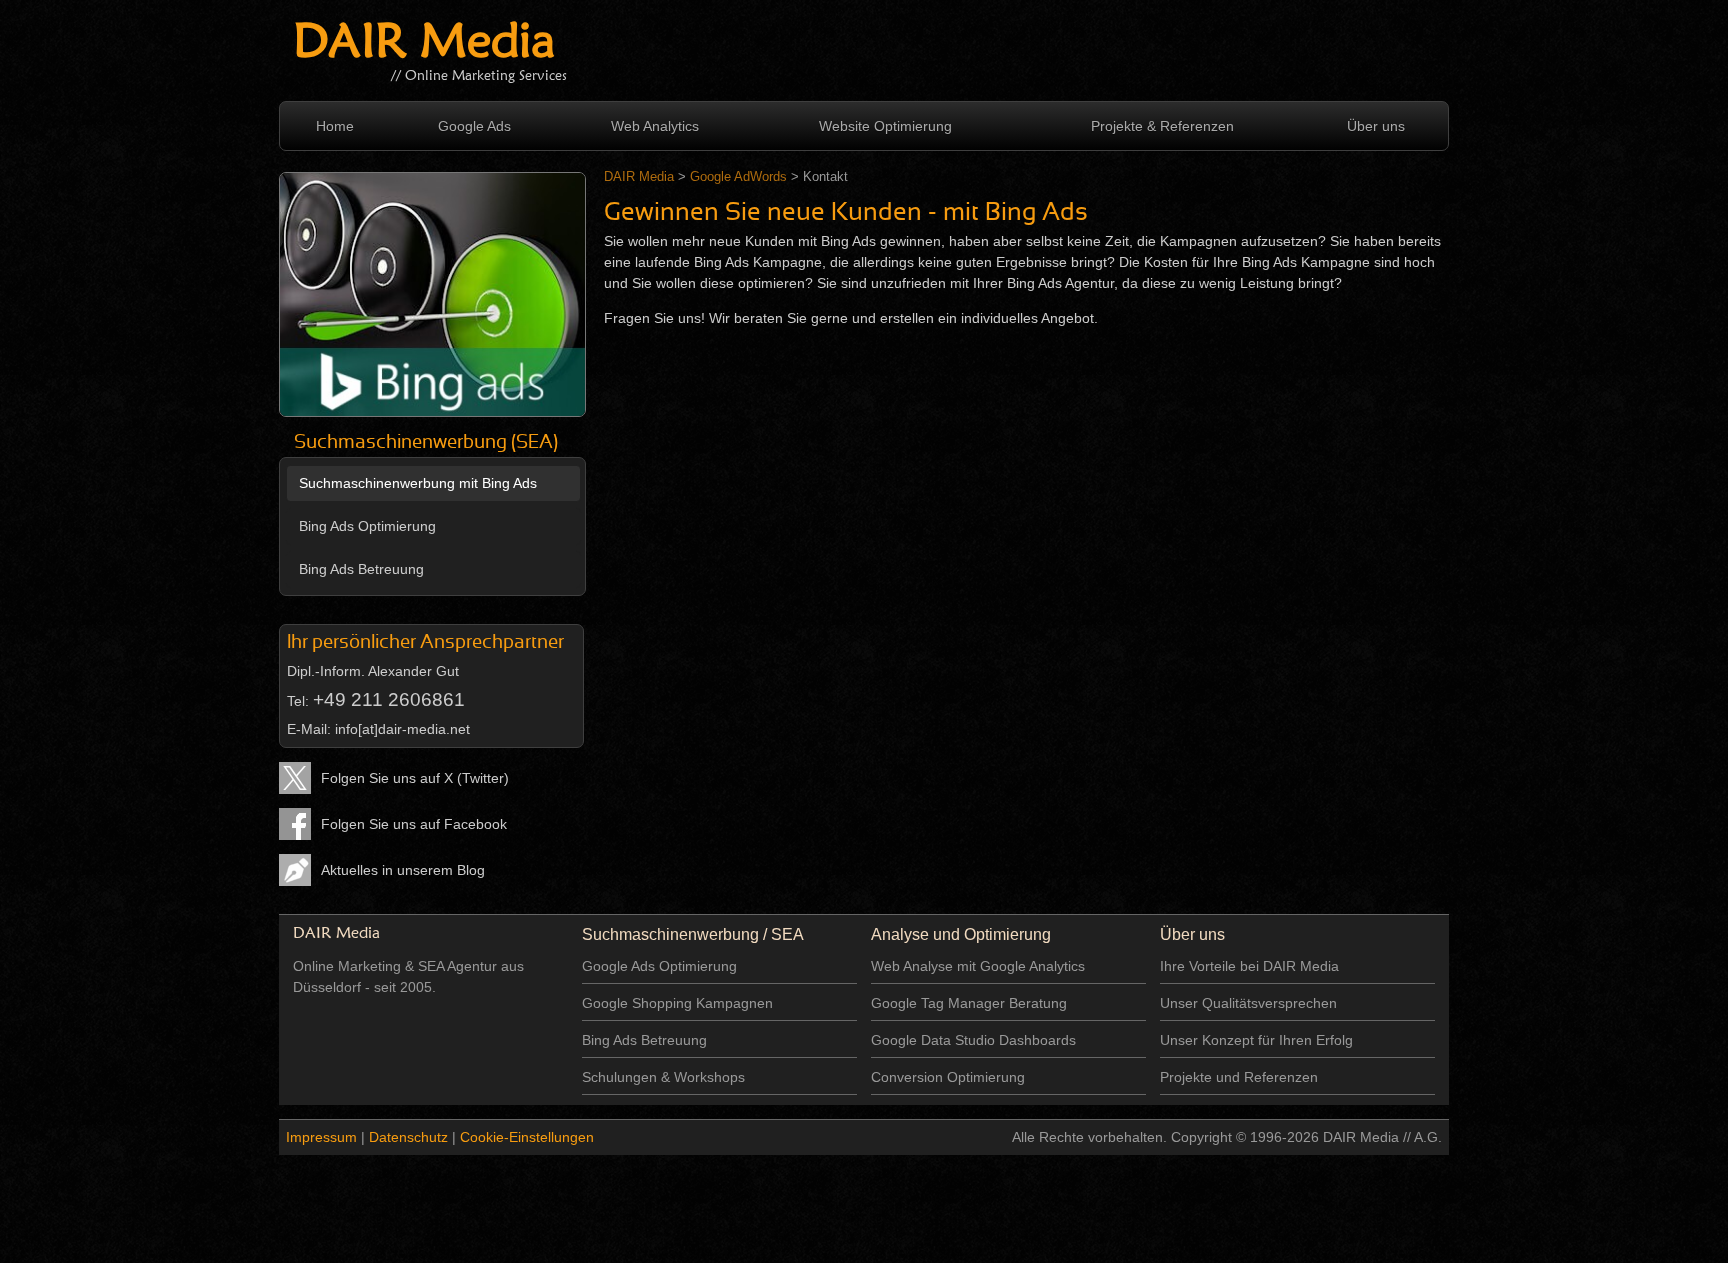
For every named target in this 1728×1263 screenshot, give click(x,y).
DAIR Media (424, 44)
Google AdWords (738, 177)
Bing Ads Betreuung (361, 569)
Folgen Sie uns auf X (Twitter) (415, 778)
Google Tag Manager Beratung (969, 1003)
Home (335, 126)
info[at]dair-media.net (402, 729)
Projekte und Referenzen (1239, 1077)
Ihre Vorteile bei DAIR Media (1249, 966)
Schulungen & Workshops (663, 1077)
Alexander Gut (413, 671)
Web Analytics (655, 126)
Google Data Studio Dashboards (973, 1040)
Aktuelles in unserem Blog (403, 870)
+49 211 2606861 (389, 699)
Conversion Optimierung (948, 1077)
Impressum (321, 1137)
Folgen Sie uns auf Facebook (414, 824)
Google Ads (474, 126)
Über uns (1376, 126)
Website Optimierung (885, 126)
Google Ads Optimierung (659, 966)
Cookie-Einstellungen (527, 1137)
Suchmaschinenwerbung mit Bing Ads (418, 483)
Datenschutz (408, 1137)
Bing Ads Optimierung (367, 526)
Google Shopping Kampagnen (677, 1003)
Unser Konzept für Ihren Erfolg (1256, 1040)
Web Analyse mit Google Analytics (978, 966)
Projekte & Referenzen (1162, 126)
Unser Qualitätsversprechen (1248, 1003)
